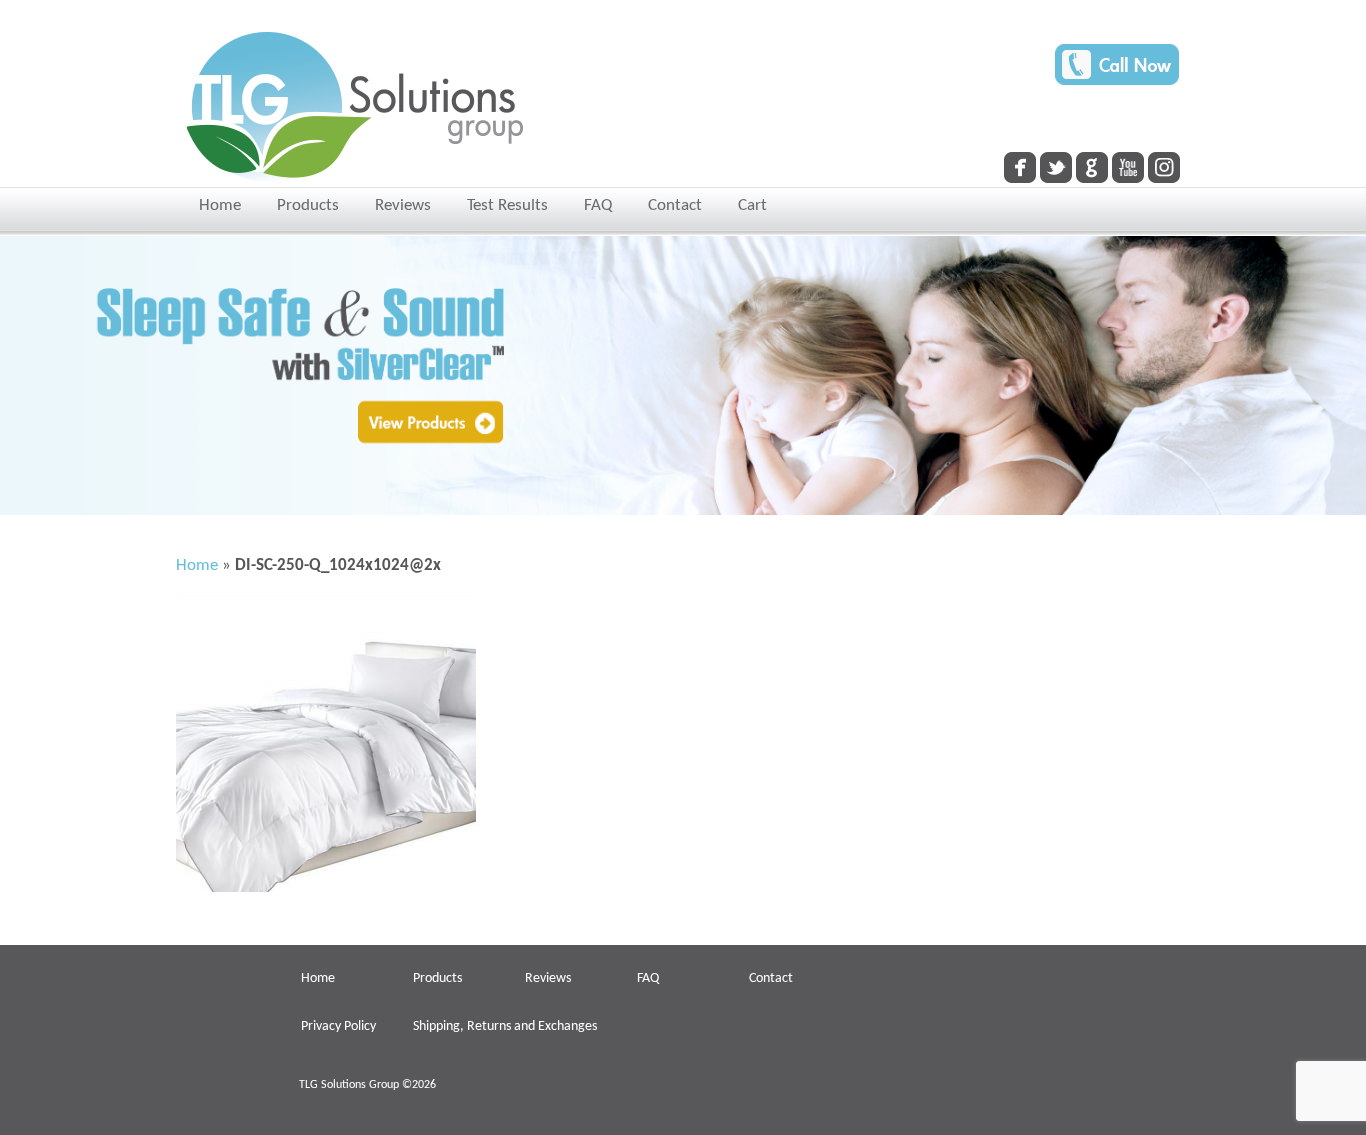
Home (220, 205)
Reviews (403, 205)
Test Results (507, 205)
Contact (675, 205)
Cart (752, 205)
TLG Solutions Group (349, 1085)
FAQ (598, 205)
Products (308, 205)
